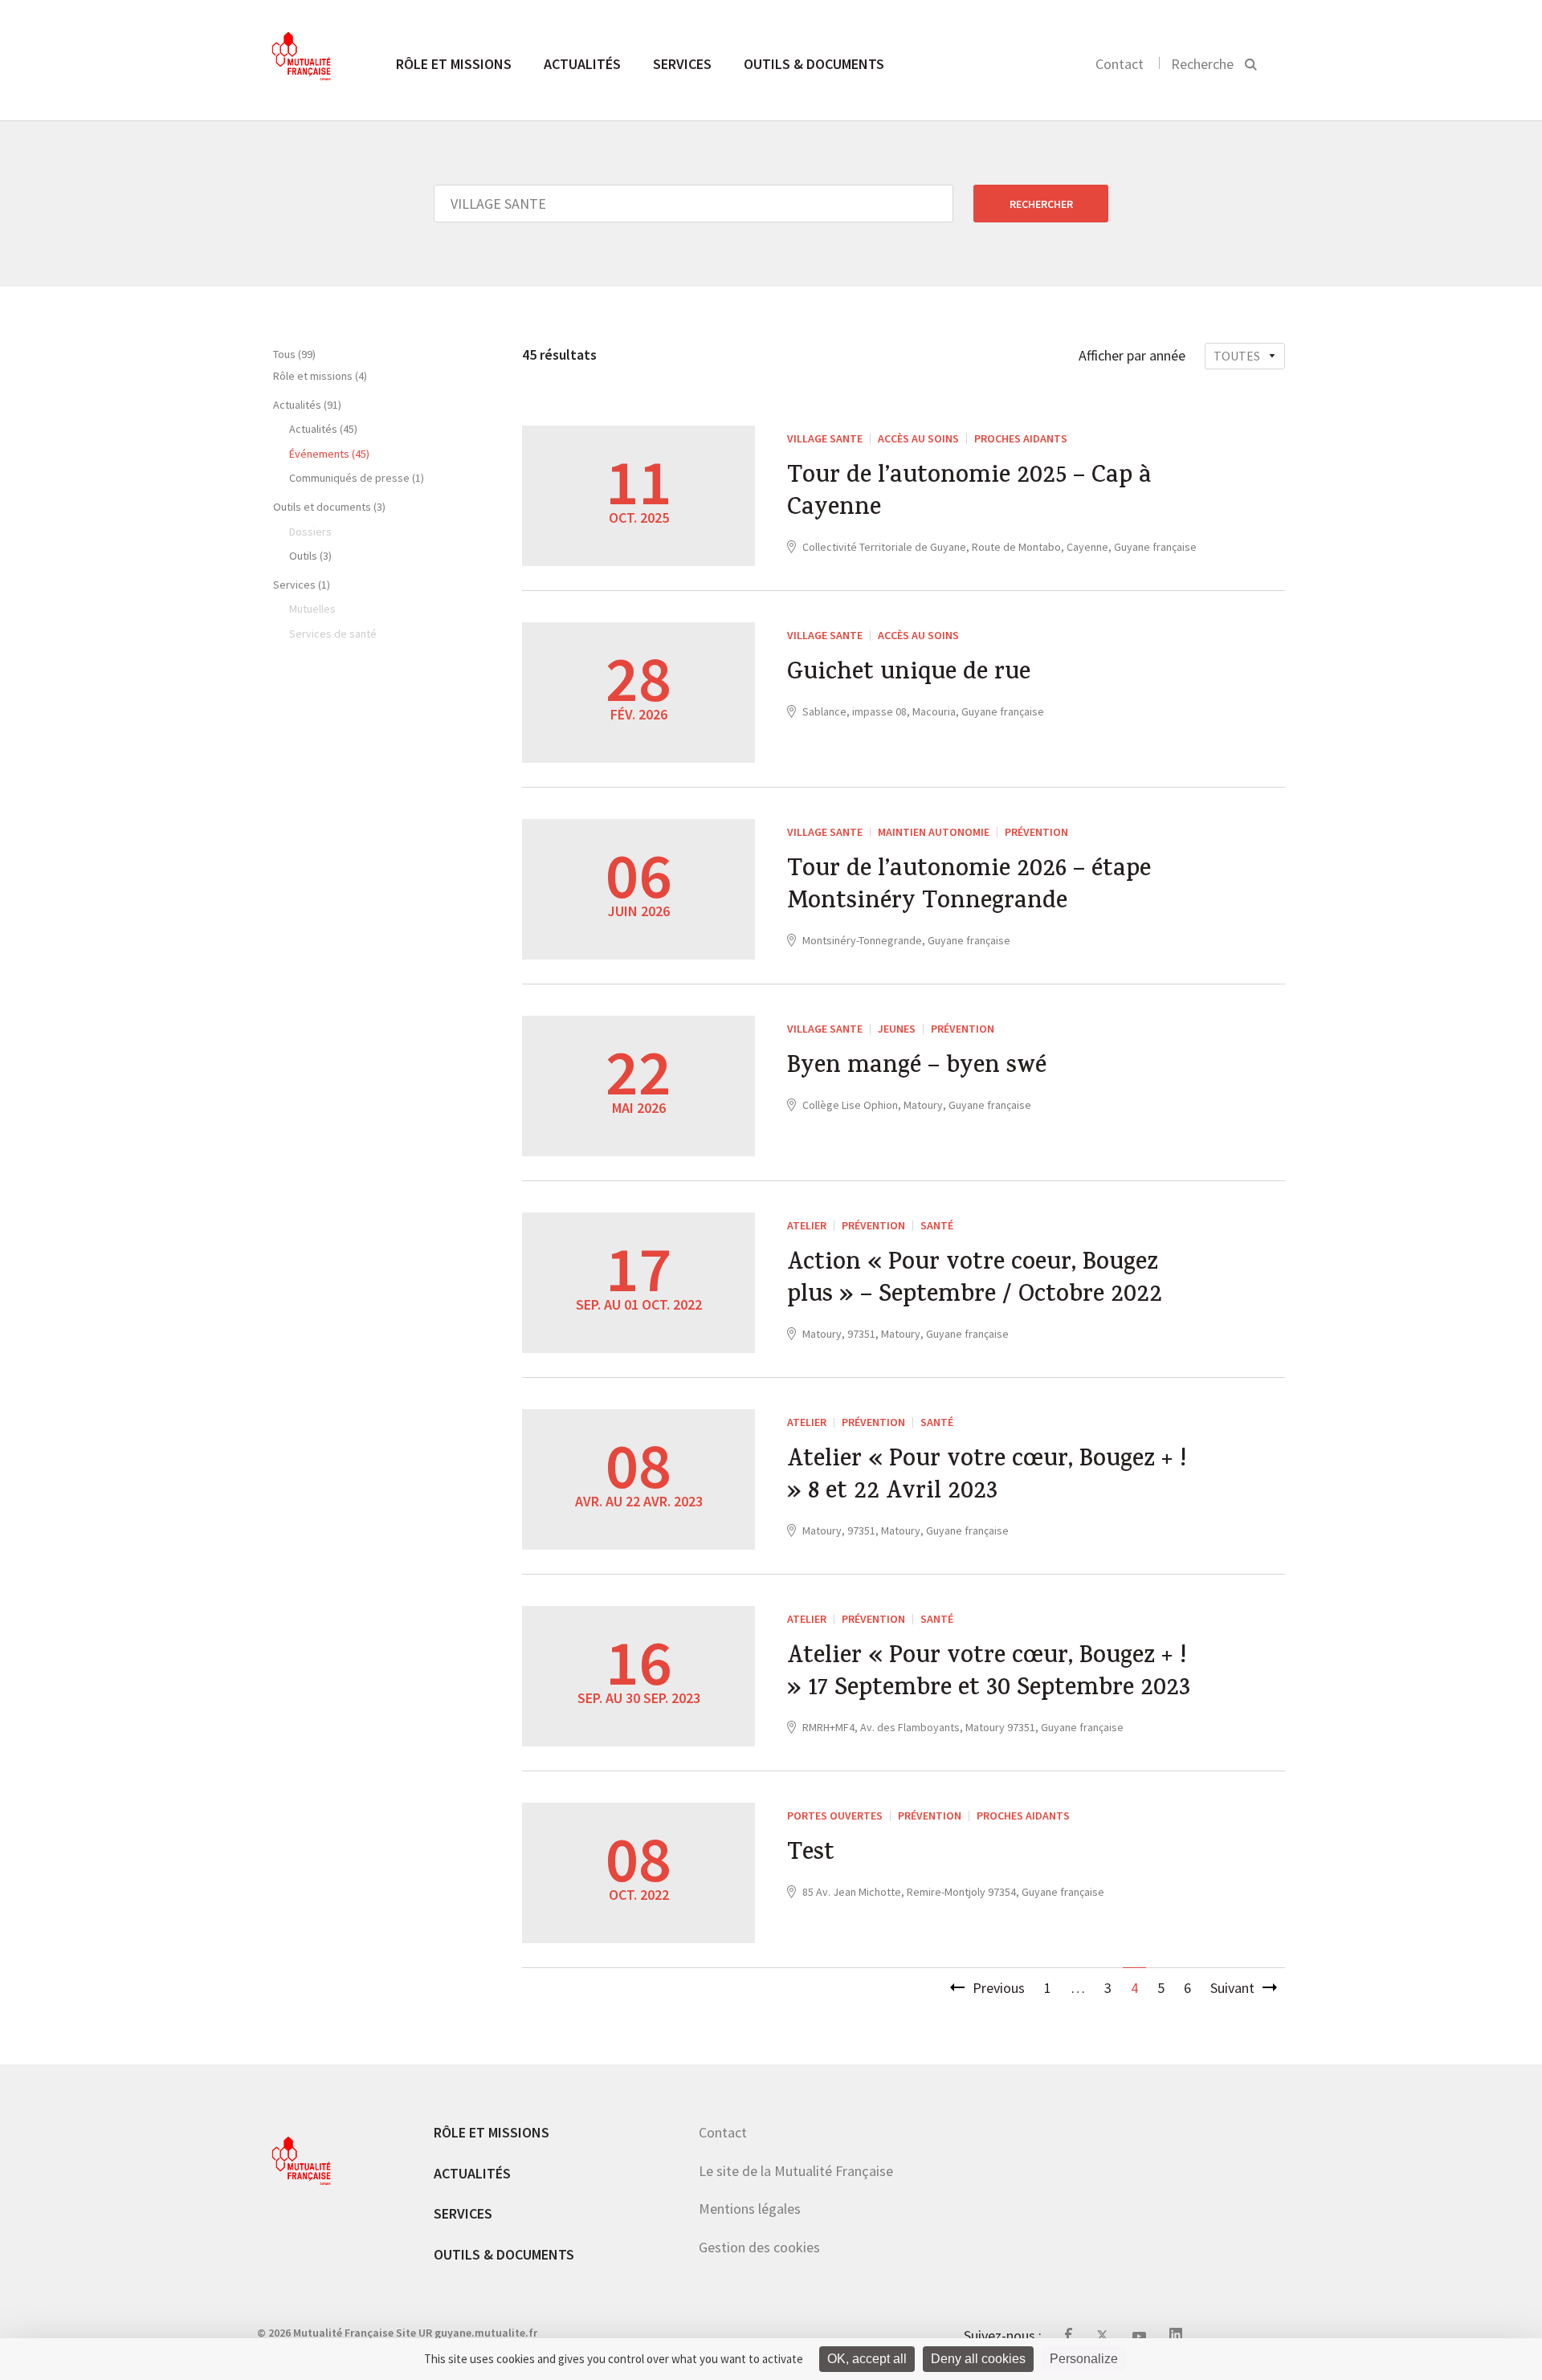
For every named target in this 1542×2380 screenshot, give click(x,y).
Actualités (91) (307, 405)
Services (682, 64)
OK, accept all (867, 2359)
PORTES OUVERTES (835, 1816)
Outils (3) (310, 556)
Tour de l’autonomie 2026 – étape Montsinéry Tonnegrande (969, 887)
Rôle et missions (454, 64)
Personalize (1084, 2359)
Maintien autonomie (934, 832)
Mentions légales (750, 2209)
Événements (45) (329, 454)
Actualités (582, 64)
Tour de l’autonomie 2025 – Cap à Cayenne (969, 494)
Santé (937, 1225)
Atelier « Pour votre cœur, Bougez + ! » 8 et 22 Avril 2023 (987, 1477)
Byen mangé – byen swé (917, 1068)
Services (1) (302, 585)
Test (811, 1855)
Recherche (1202, 64)
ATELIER (807, 1225)
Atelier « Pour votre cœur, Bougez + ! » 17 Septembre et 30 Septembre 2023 (989, 1674)
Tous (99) (294, 354)
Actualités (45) (323, 429)
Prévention (1036, 832)
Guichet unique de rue (909, 674)
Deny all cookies (978, 2359)
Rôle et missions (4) (320, 376)
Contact (1120, 64)
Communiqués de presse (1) (357, 478)
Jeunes (897, 1029)
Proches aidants (1021, 438)
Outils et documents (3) (329, 507)
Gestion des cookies (759, 2247)
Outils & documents (814, 64)
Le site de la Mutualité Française (796, 2171)
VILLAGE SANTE (825, 438)
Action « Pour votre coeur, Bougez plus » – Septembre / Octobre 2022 (975, 1281)
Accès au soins (918, 438)
